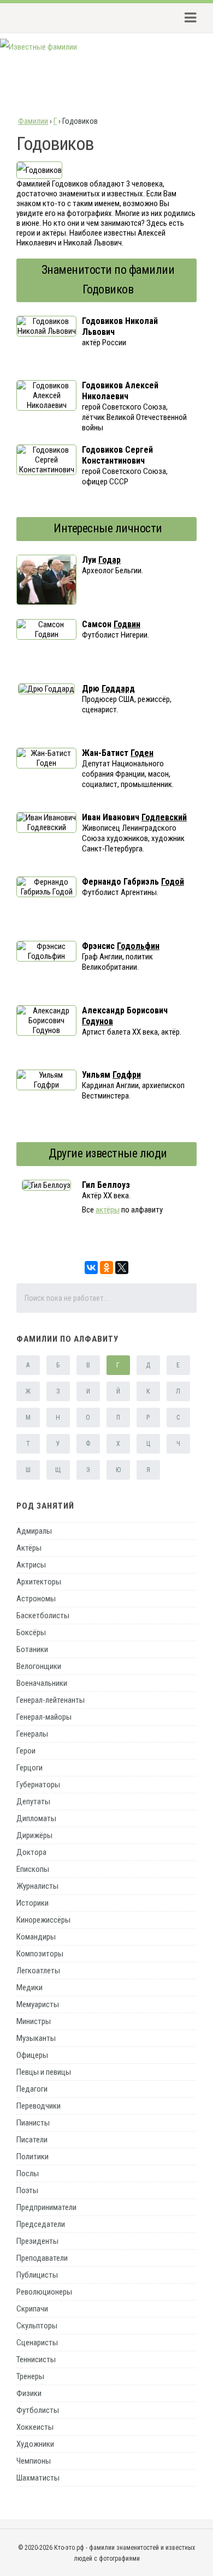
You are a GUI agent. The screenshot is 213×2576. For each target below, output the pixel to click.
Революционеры (44, 2292)
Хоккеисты (35, 2427)
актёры (108, 1210)
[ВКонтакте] (91, 1268)
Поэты (27, 2190)
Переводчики (39, 2106)
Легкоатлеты (38, 1971)
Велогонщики (39, 1666)
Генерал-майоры (44, 1717)
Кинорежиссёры (43, 1920)
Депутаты (33, 1802)
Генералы (32, 1734)
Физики (29, 2393)
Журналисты (37, 1886)
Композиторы (40, 1954)
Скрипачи (32, 2309)
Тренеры (30, 2376)
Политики (32, 2157)
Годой (173, 882)
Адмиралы (34, 1531)
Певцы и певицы (44, 2072)
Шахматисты (38, 2478)
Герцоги (29, 1768)
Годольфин (138, 946)
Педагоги (32, 2089)
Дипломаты (36, 1818)
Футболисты (38, 2410)
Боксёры (31, 1632)
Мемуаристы (38, 2004)
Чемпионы (34, 2461)
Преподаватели (42, 2258)
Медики (29, 1987)
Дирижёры (34, 1835)
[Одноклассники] (106, 1268)
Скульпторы (37, 2326)
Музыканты (36, 2038)
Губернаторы (38, 1785)
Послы (28, 2173)
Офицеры (32, 2055)
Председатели (41, 2224)
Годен (142, 753)
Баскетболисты (43, 1616)
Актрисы (31, 1565)
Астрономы (36, 1599)
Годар (110, 560)
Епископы (33, 1869)
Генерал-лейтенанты (51, 1700)
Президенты (37, 2241)
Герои (26, 1751)
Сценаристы (37, 2343)
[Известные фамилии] (39, 47)
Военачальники (42, 1683)
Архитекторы (39, 1582)
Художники (35, 2444)
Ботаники (32, 1649)
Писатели (32, 2140)
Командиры (36, 1937)
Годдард (118, 689)
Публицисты (37, 2275)
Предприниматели (46, 2207)
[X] (122, 1268)
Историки (32, 1903)
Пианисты (33, 2123)
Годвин (127, 624)
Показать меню (187, 18)
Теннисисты (36, 2359)
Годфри (127, 1075)
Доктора (31, 1852)
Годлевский (164, 817)
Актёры (29, 1548)
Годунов (97, 1021)
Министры (34, 2021)
